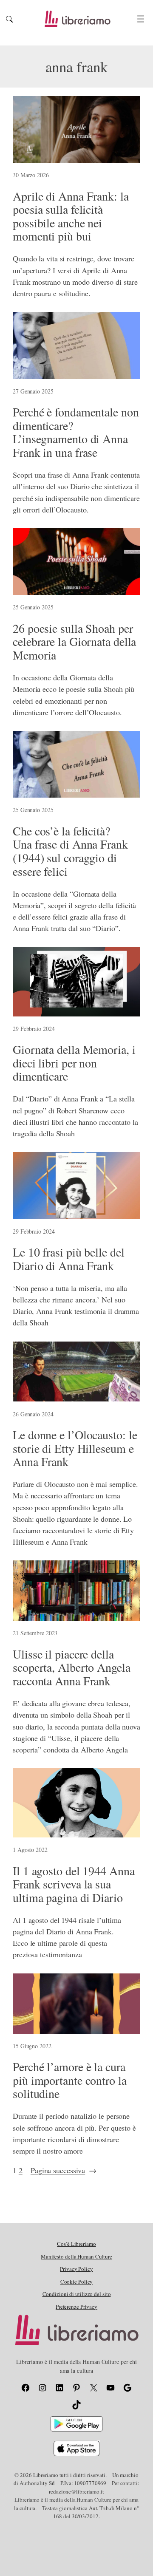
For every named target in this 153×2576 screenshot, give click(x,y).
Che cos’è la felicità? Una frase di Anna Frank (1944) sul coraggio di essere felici (70, 851)
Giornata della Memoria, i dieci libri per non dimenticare (74, 1063)
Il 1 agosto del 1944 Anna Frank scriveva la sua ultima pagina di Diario (74, 1884)
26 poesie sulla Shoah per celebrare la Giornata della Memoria (74, 642)
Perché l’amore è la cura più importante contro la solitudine (70, 2080)
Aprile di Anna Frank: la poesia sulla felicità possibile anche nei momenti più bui (71, 217)
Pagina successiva (64, 2170)
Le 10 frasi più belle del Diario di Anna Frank (69, 1259)
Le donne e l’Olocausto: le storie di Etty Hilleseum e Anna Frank (75, 1448)
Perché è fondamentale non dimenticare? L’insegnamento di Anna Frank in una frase (76, 432)
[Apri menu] (141, 19)
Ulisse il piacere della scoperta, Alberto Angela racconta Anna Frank (72, 1668)
